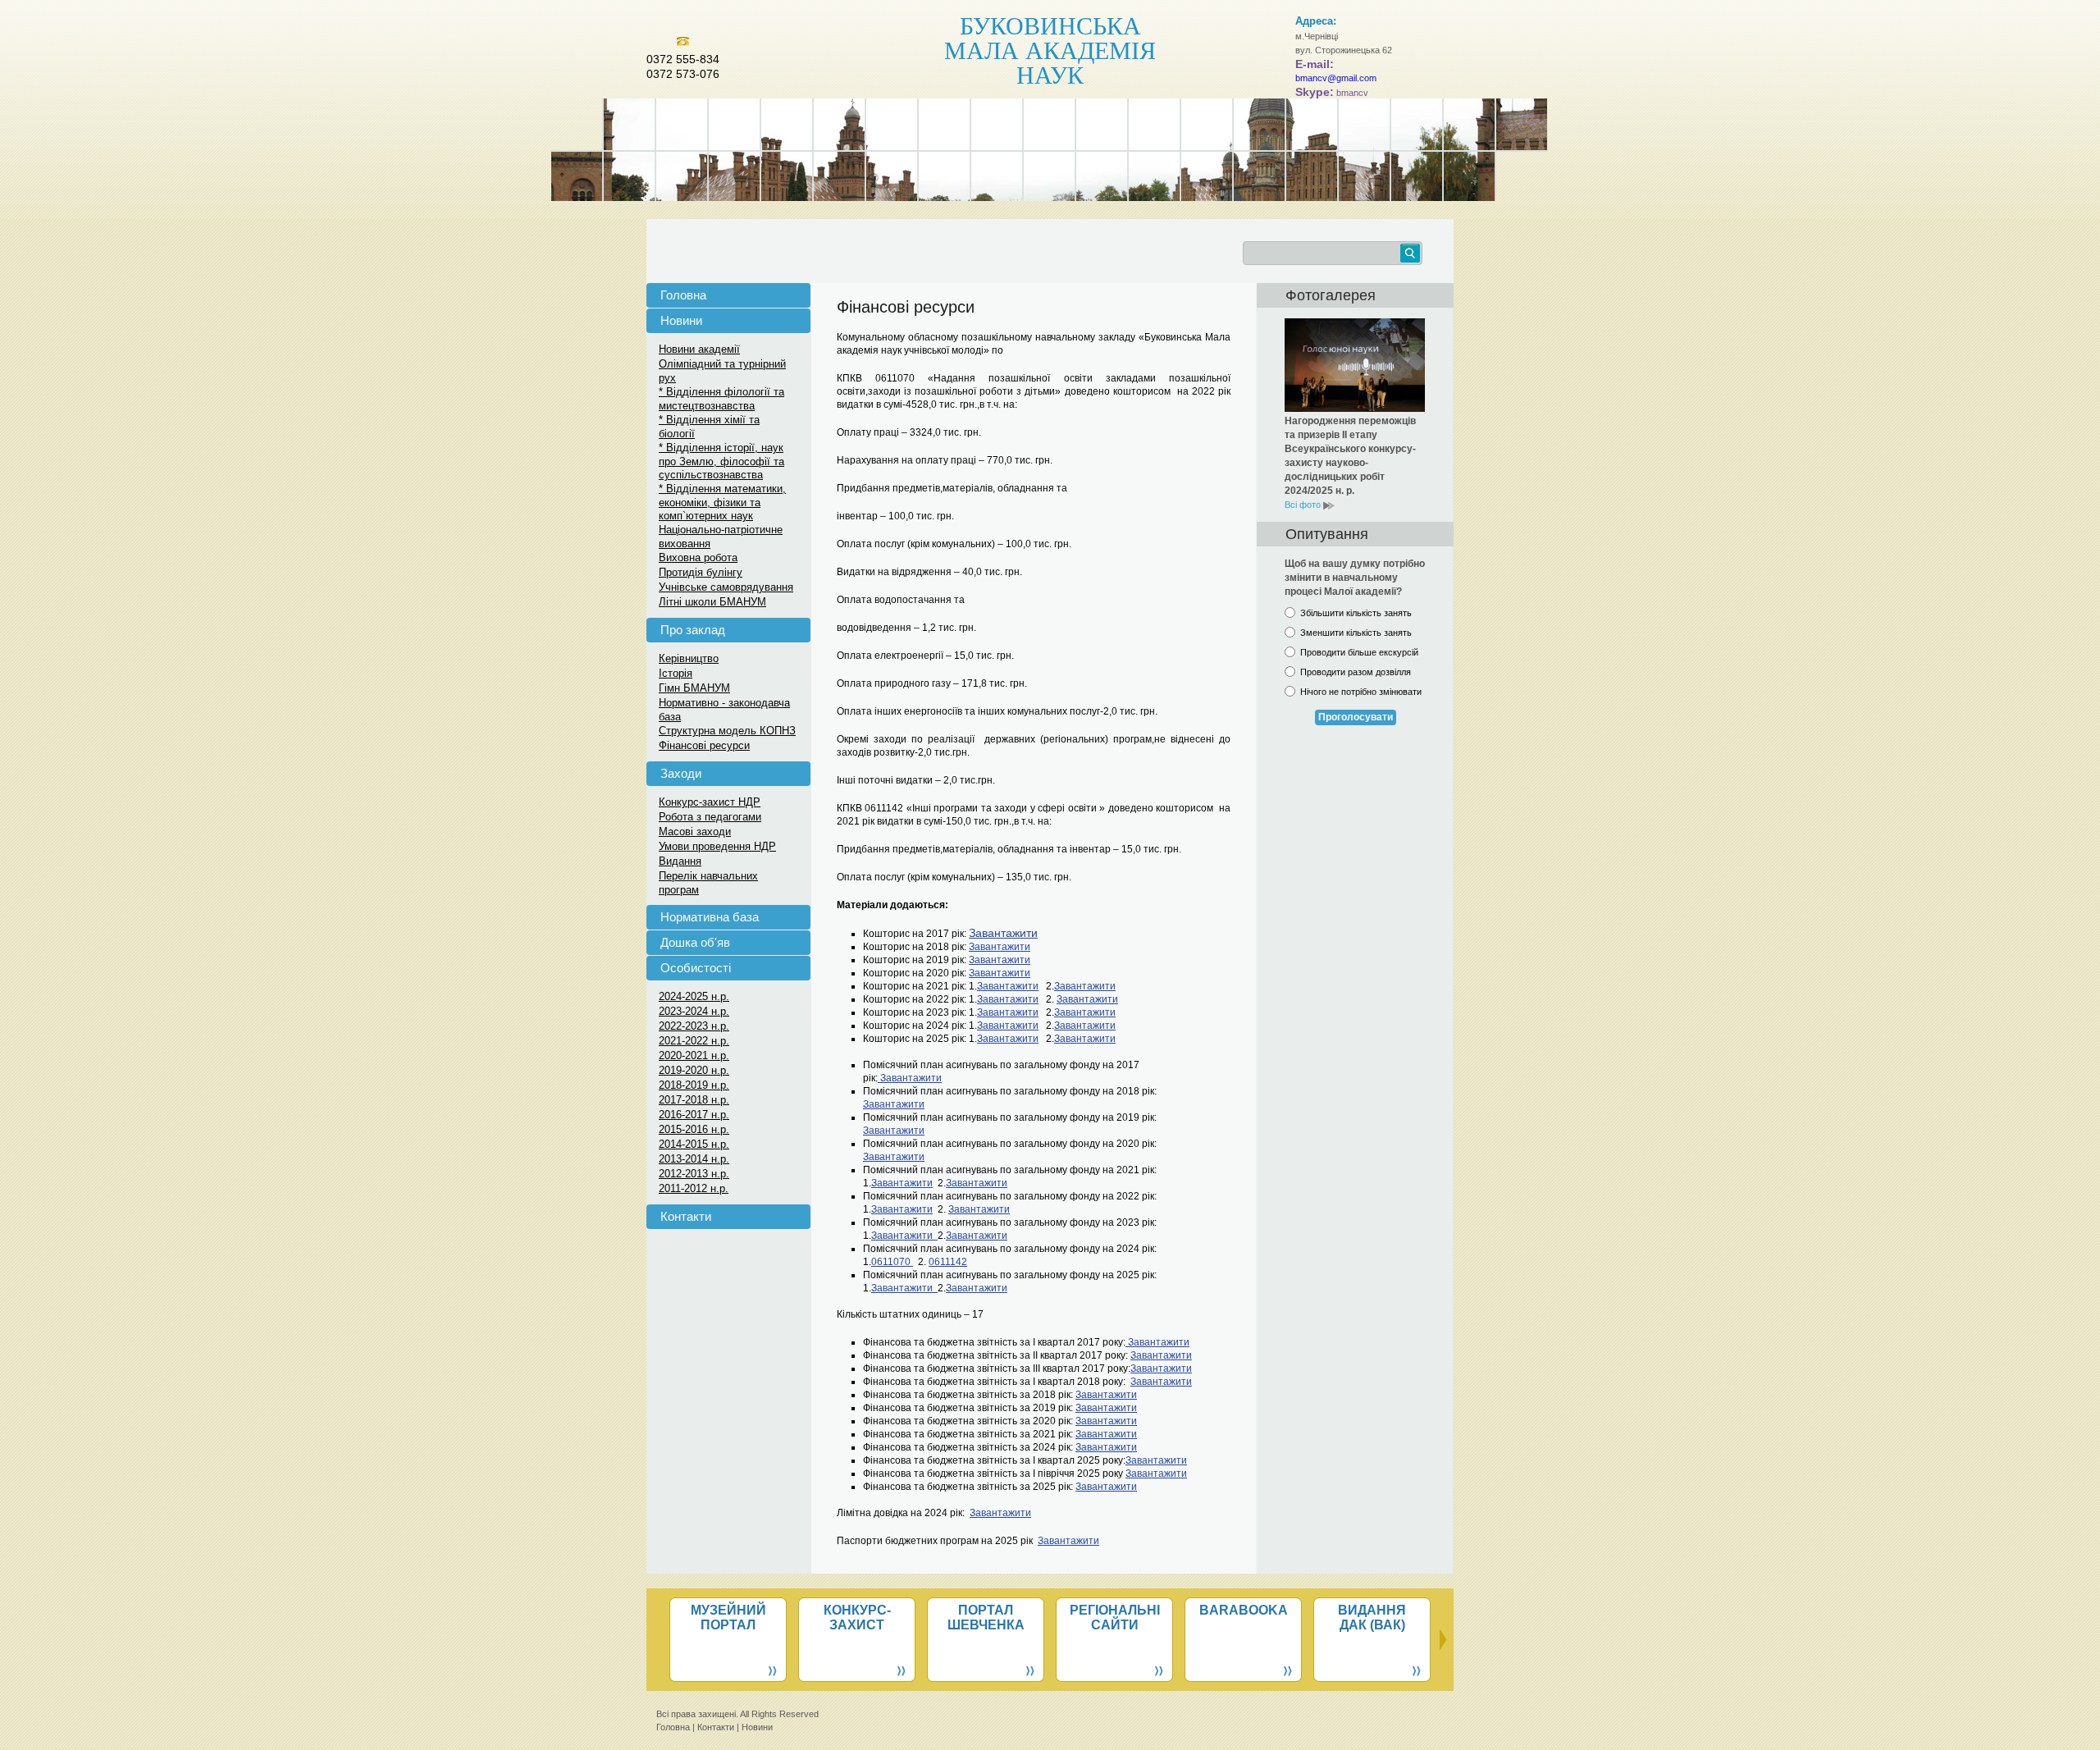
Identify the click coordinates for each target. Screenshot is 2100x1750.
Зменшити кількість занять (1356, 633)
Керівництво (689, 658)
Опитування (1327, 534)
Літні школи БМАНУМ (712, 602)
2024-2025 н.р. (694, 996)
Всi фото (1304, 505)
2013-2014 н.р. (694, 1159)
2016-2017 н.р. (694, 1115)
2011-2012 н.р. (694, 1188)
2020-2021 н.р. (694, 1055)
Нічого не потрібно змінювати (1361, 692)
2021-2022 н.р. (694, 1041)
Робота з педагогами (710, 817)
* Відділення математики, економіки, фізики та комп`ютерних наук (722, 502)
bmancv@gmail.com (1336, 78)
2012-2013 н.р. (694, 1174)
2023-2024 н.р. (694, 1011)
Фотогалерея (1331, 295)
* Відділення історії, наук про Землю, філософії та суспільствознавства (721, 461)
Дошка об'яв (695, 942)
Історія (676, 673)
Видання (680, 861)
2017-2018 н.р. (694, 1100)
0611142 (948, 1262)
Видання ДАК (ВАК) (1372, 1617)
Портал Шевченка (986, 1617)
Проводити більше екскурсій (1359, 652)
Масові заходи (695, 832)
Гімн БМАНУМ (694, 688)
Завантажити (1000, 947)
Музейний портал (728, 1617)
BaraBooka (1244, 1610)
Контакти (686, 1216)
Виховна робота (698, 557)
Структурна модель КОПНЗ (727, 731)
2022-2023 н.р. (694, 1026)
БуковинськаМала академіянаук (1050, 49)
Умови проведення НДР (717, 846)
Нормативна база (710, 917)
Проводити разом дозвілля (1356, 672)
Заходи (681, 773)
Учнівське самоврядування (726, 587)
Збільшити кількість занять (1356, 613)
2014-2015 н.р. (694, 1144)
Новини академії (699, 349)
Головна (683, 295)
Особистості (696, 968)
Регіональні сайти (1115, 1617)
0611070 (892, 1262)
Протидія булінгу (701, 572)
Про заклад (693, 630)
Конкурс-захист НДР (710, 802)
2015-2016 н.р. (694, 1129)
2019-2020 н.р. (694, 1070)
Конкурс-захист (857, 1617)
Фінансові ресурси (704, 745)
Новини (681, 320)
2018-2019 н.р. (694, 1085)
